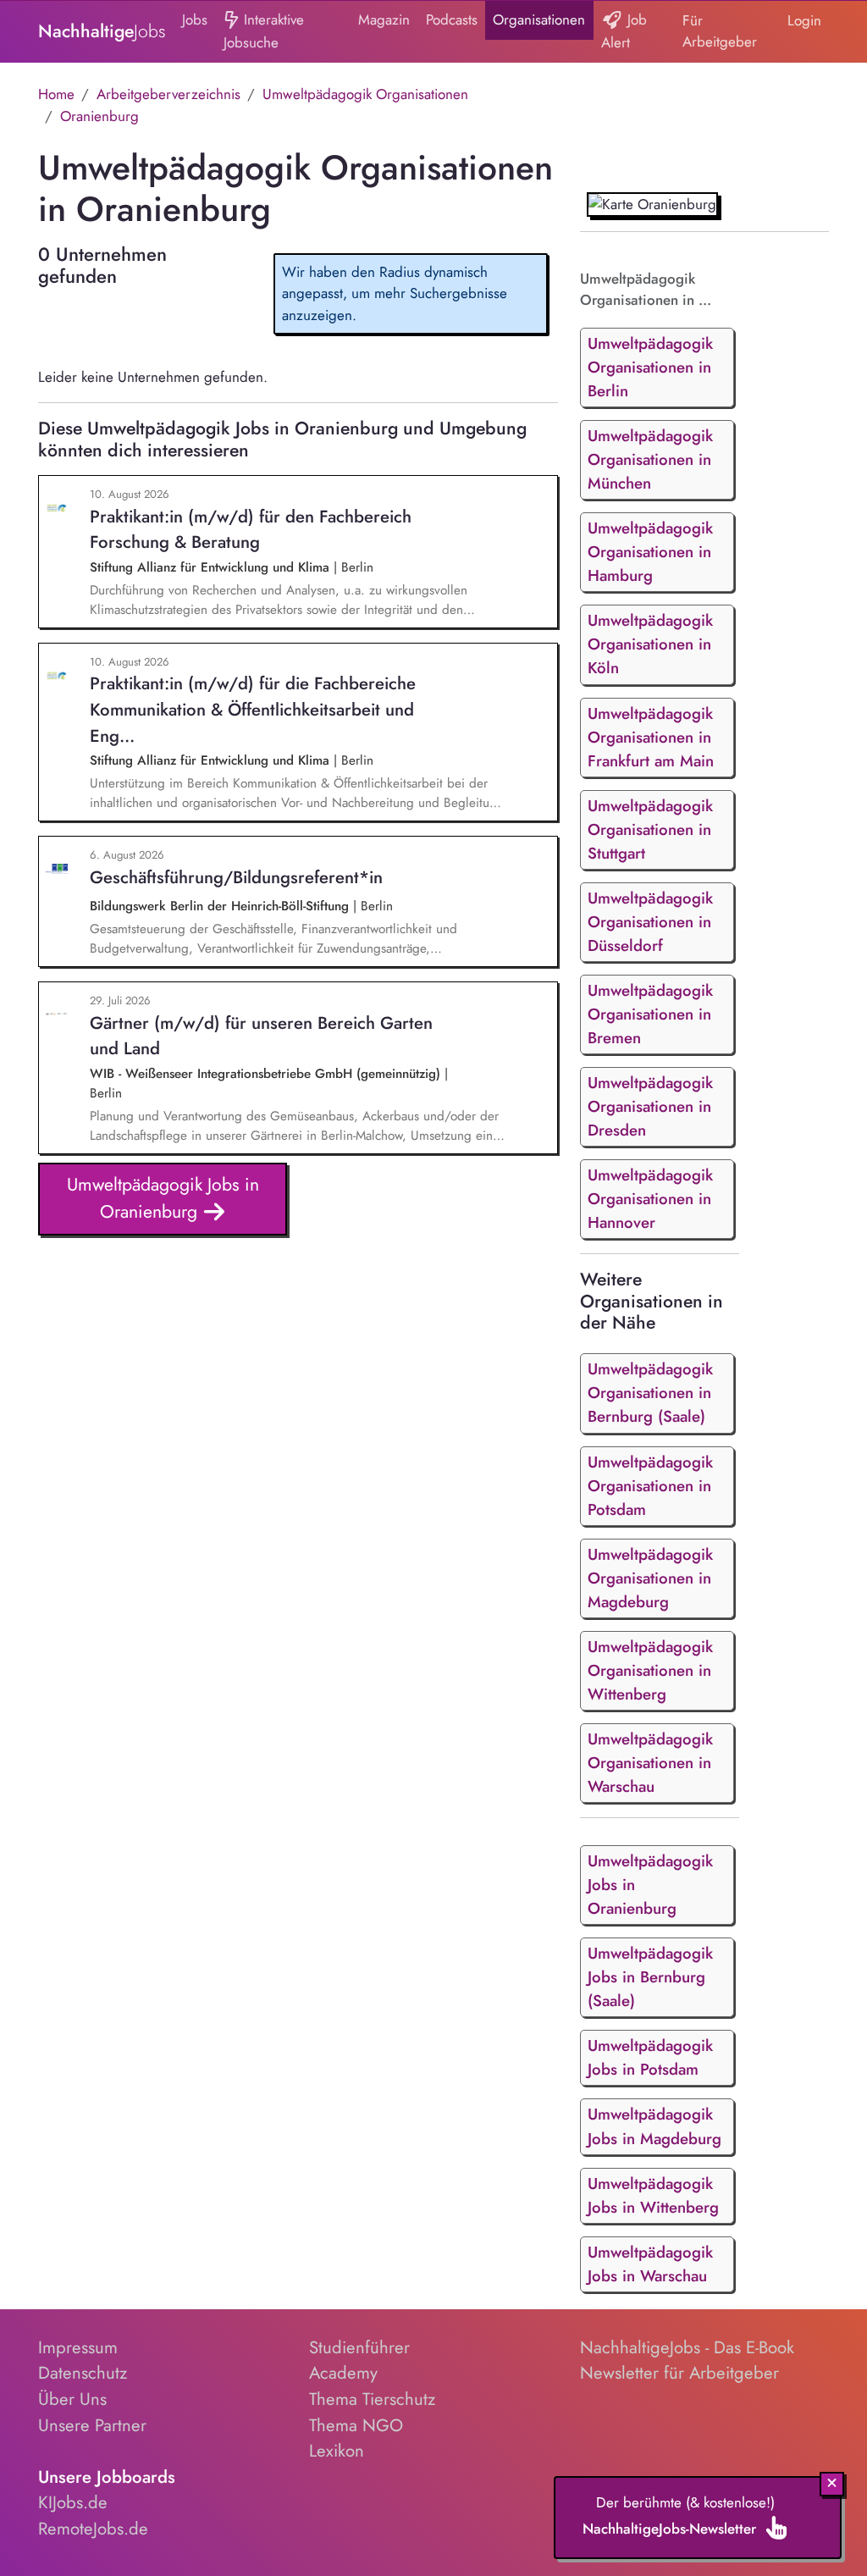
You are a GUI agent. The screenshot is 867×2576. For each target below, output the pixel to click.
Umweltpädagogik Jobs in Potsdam (650, 2057)
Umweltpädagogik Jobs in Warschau (650, 2264)
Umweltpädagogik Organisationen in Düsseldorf (650, 922)
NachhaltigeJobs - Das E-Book (687, 2347)
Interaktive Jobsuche (264, 31)
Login (804, 20)
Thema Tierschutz (372, 2399)
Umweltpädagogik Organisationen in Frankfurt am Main (651, 737)
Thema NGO (356, 2425)
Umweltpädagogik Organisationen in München (650, 459)
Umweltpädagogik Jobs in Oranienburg (163, 1198)
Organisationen (539, 19)
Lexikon (337, 2451)
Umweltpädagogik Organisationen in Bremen (650, 1014)
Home (56, 94)
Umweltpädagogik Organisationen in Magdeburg (650, 1578)
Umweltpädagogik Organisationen (365, 94)
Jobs (195, 19)
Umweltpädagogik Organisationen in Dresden (650, 1106)
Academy (343, 2373)
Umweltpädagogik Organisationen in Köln (650, 644)
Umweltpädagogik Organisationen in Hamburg (650, 552)
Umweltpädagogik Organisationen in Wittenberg (650, 1670)
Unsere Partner (92, 2425)
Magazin (384, 19)
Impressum (78, 2347)
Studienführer (359, 2347)
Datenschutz (83, 2373)
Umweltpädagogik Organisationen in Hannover (650, 1199)
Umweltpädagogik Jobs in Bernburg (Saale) (650, 1977)
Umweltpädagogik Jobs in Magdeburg (654, 2126)
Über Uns (72, 2399)
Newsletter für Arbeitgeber (679, 2373)
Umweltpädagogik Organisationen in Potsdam (650, 1486)
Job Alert (624, 31)
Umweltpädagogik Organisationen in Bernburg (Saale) (650, 1393)
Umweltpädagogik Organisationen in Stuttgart (650, 829)
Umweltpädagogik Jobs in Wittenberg (653, 2195)
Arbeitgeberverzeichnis (168, 94)
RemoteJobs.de (93, 2529)
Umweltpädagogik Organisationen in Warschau (650, 1763)
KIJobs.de (73, 2502)
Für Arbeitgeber (720, 31)
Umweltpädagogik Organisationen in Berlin (650, 367)
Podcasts (452, 19)
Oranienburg (99, 116)
